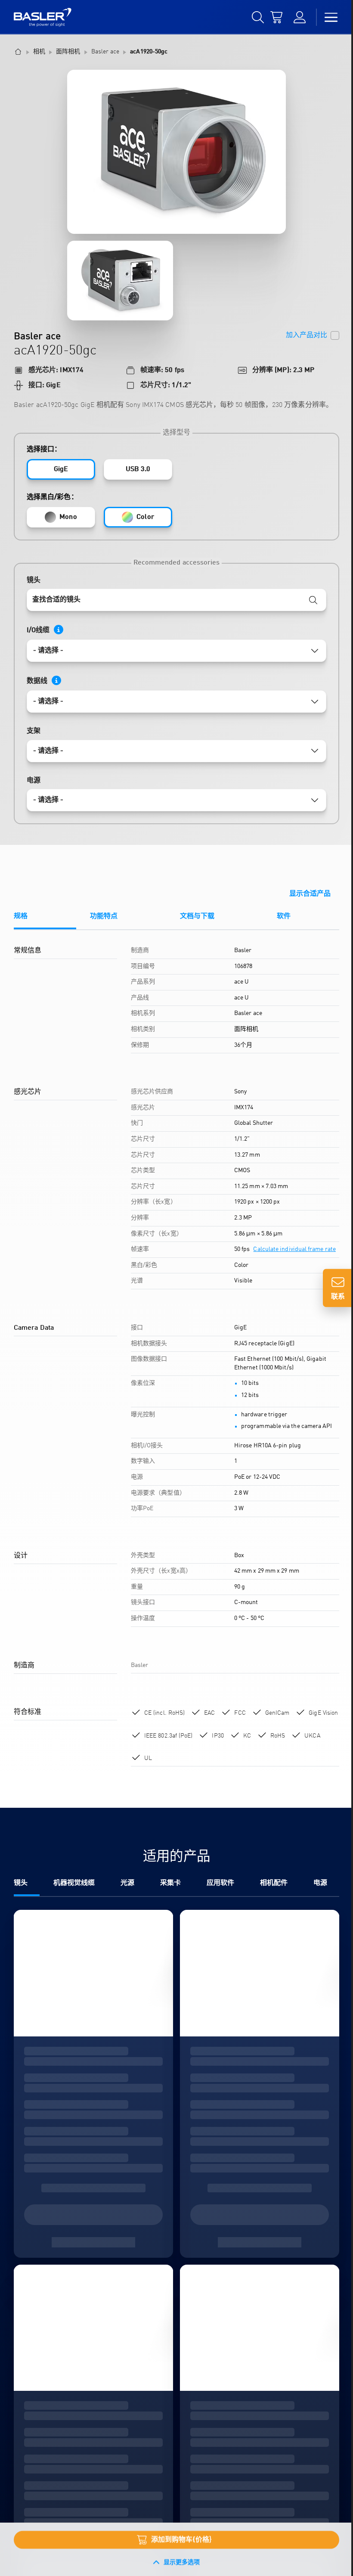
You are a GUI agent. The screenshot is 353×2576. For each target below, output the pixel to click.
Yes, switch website (97, 1304)
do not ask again (82, 1339)
